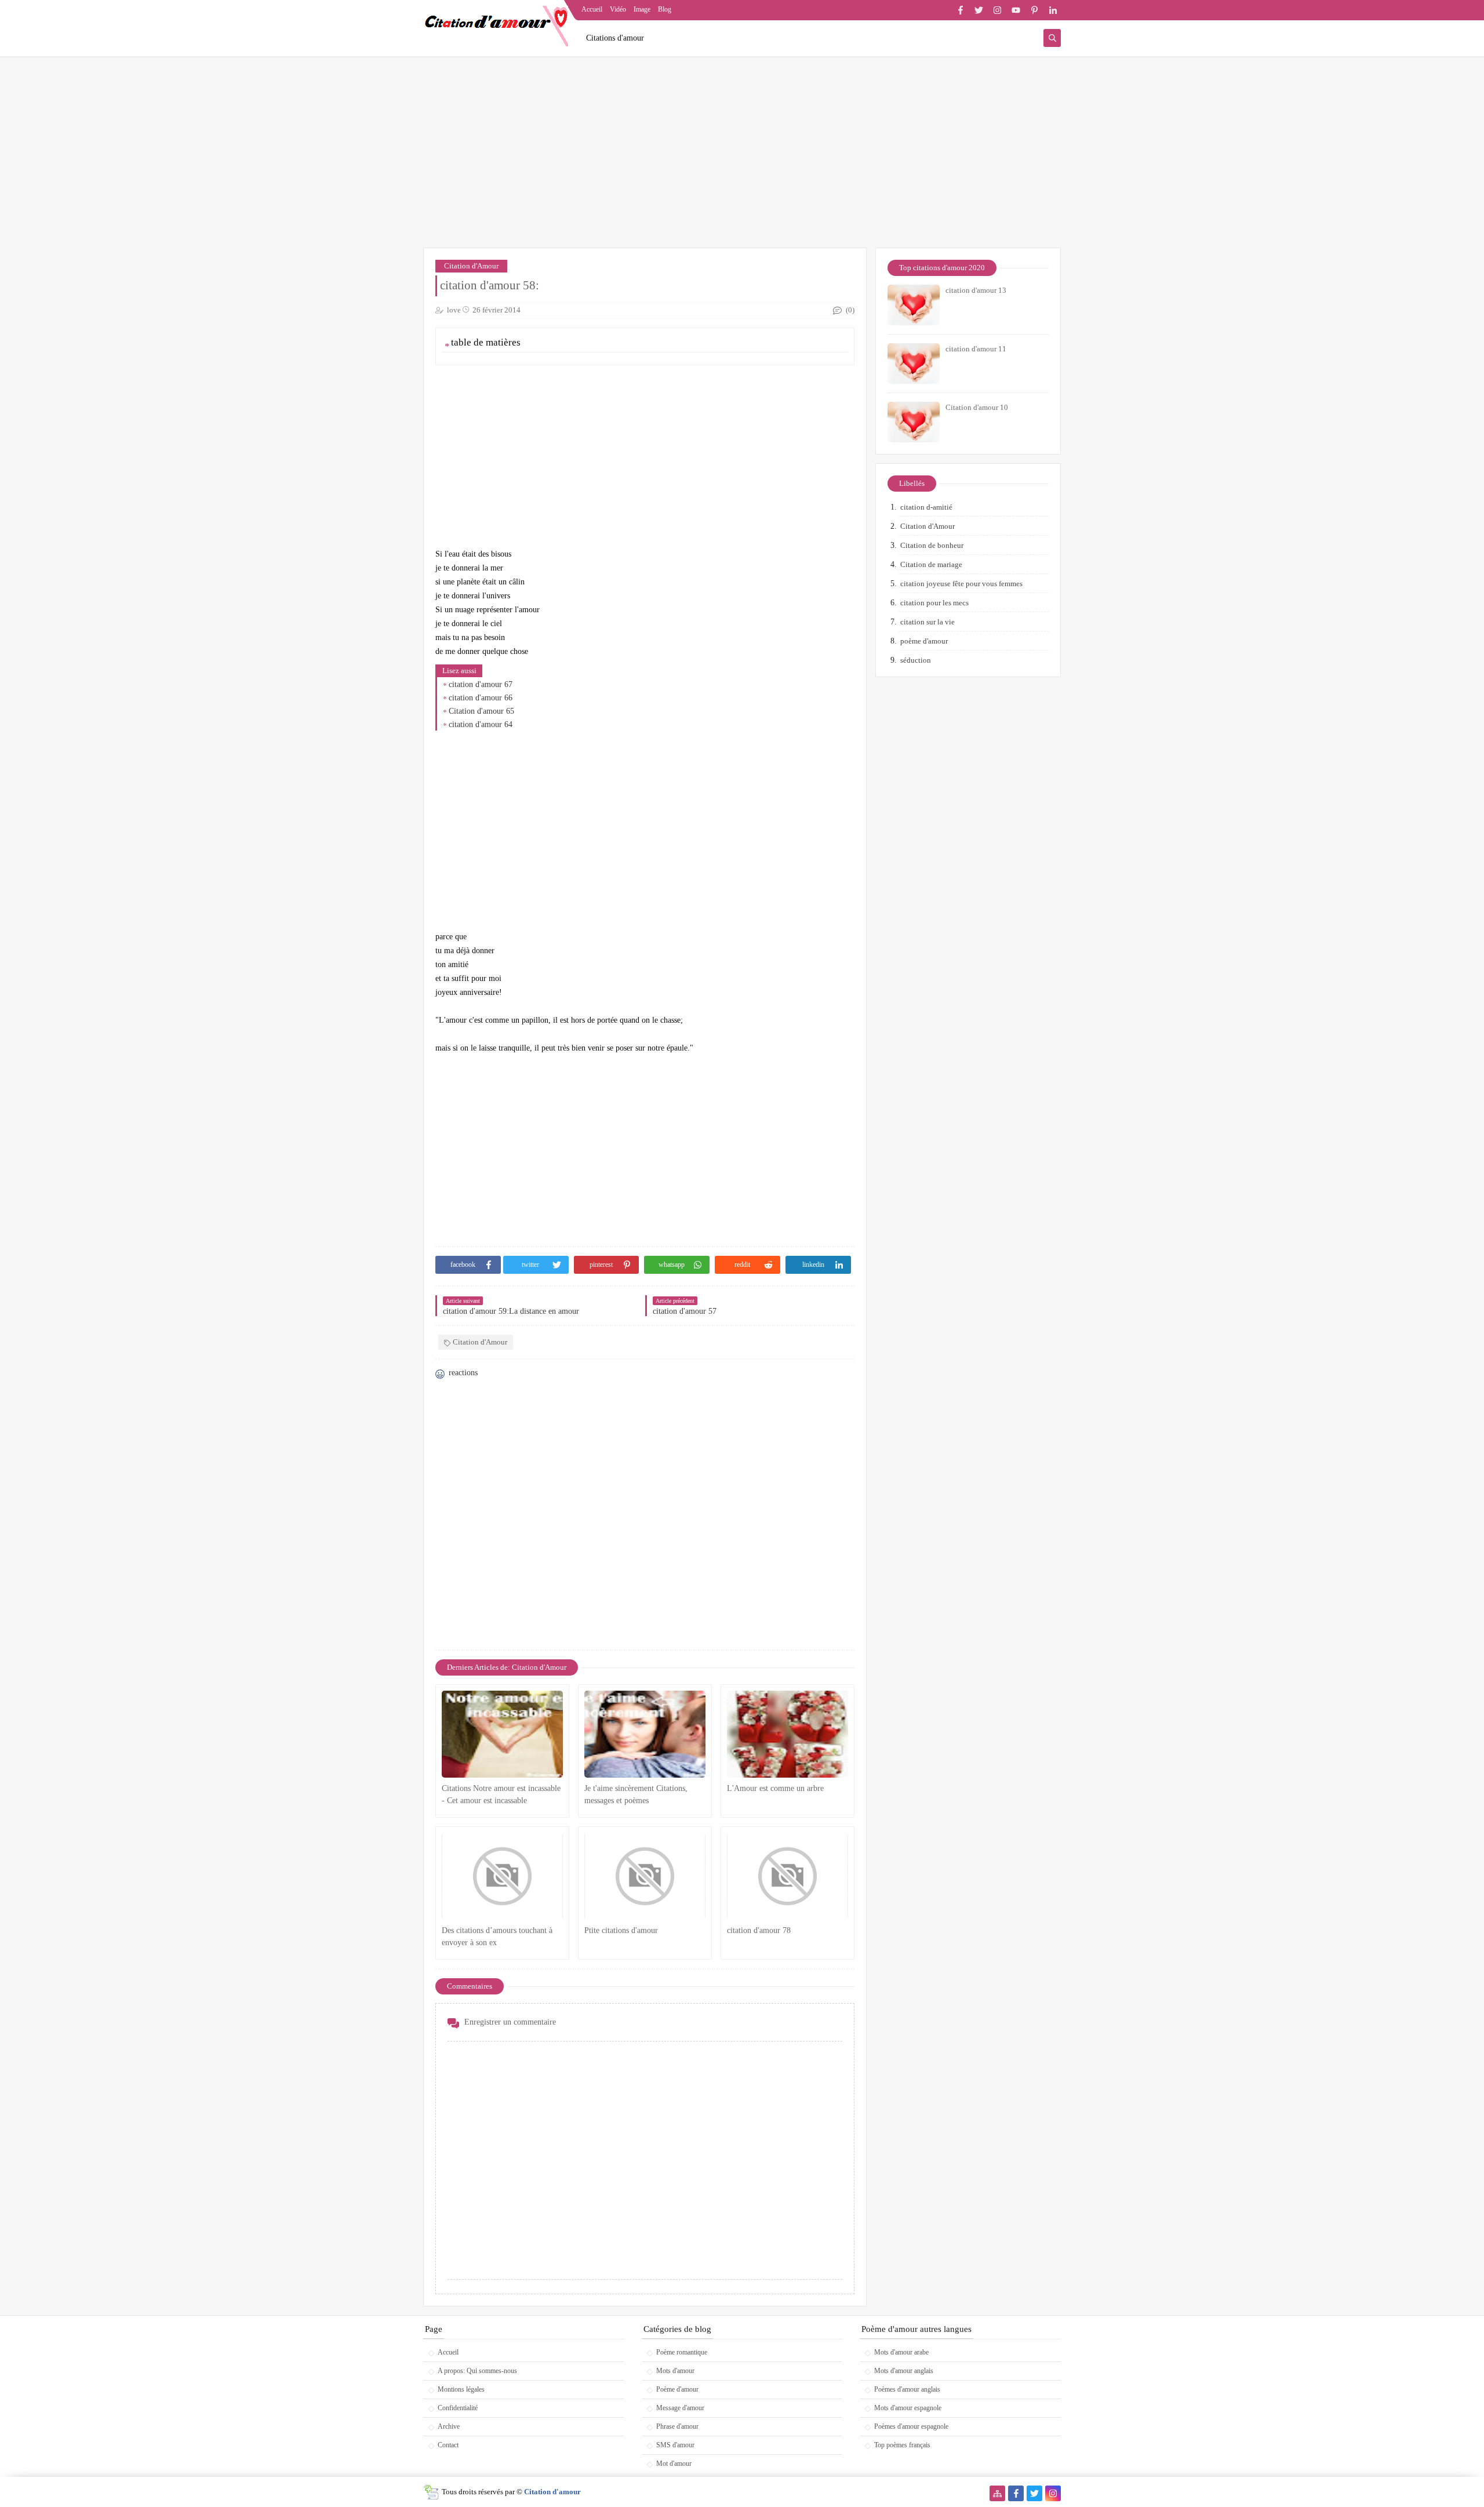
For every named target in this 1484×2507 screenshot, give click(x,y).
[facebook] (960, 10)
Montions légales (461, 2389)
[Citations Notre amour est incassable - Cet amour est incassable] (502, 1734)
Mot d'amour (674, 2464)
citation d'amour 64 (481, 724)
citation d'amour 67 (481, 684)
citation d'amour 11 (976, 349)
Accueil (592, 9)
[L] (788, 1734)
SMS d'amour (675, 2445)
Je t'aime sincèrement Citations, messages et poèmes (636, 1794)
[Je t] (645, 1734)
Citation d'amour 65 (481, 711)
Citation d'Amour (471, 266)
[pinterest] (1034, 10)
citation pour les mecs (934, 603)
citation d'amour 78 (759, 1930)
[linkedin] (1053, 10)
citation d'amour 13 (976, 290)
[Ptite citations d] (645, 1876)
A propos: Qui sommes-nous (477, 2371)
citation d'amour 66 (481, 698)
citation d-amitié (926, 507)
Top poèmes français (902, 2445)
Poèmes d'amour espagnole (911, 2426)
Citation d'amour (552, 2492)
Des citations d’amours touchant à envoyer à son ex (497, 1936)
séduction (916, 660)
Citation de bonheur (932, 545)
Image (642, 9)
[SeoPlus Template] (431, 2492)
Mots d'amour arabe (901, 2352)
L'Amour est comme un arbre (775, 1788)
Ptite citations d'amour (621, 1930)
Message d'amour (680, 2408)
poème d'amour (924, 641)
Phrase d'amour (677, 2426)
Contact (448, 2445)
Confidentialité (458, 2408)
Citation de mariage (931, 564)
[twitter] (979, 10)
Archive (449, 2426)
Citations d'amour (615, 38)
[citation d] (788, 1876)
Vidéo (618, 9)
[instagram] (997, 10)
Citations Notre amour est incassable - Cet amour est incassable (501, 1794)
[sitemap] (997, 2493)
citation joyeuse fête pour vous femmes (961, 584)
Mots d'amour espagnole (908, 2408)
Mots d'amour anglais (904, 2371)
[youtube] (1016, 10)
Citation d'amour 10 (977, 407)
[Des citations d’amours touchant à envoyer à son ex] (502, 1876)
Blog (665, 9)
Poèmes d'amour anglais (907, 2389)
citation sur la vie (927, 622)
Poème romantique (682, 2352)
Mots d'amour (675, 2371)
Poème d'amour (677, 2389)
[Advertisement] (742, 158)
